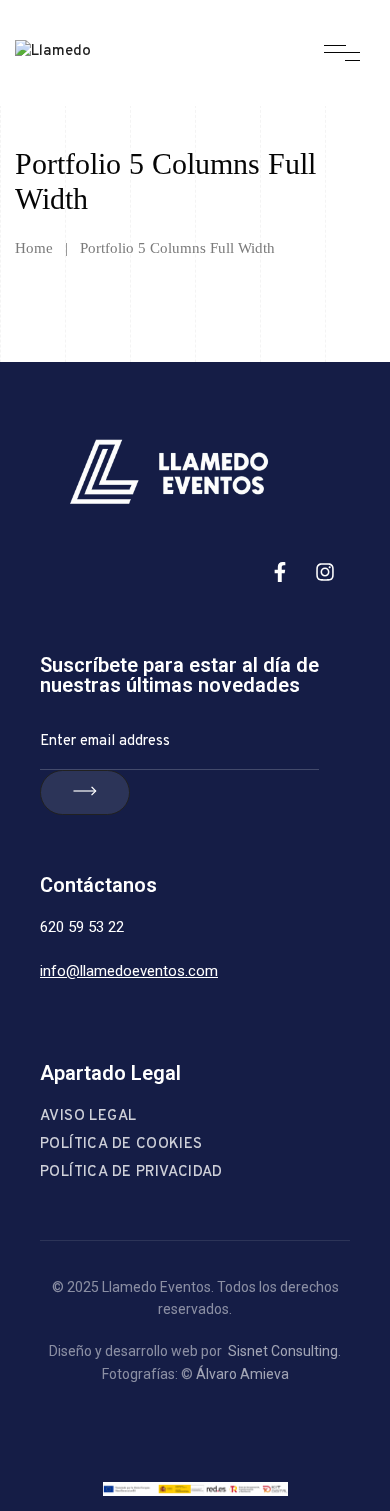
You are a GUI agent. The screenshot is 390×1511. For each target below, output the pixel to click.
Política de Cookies (121, 1144)
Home (34, 248)
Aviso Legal (88, 1116)
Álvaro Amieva (242, 1374)
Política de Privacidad (131, 1172)
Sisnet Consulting (283, 1351)
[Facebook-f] (280, 572)
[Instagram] (325, 572)
